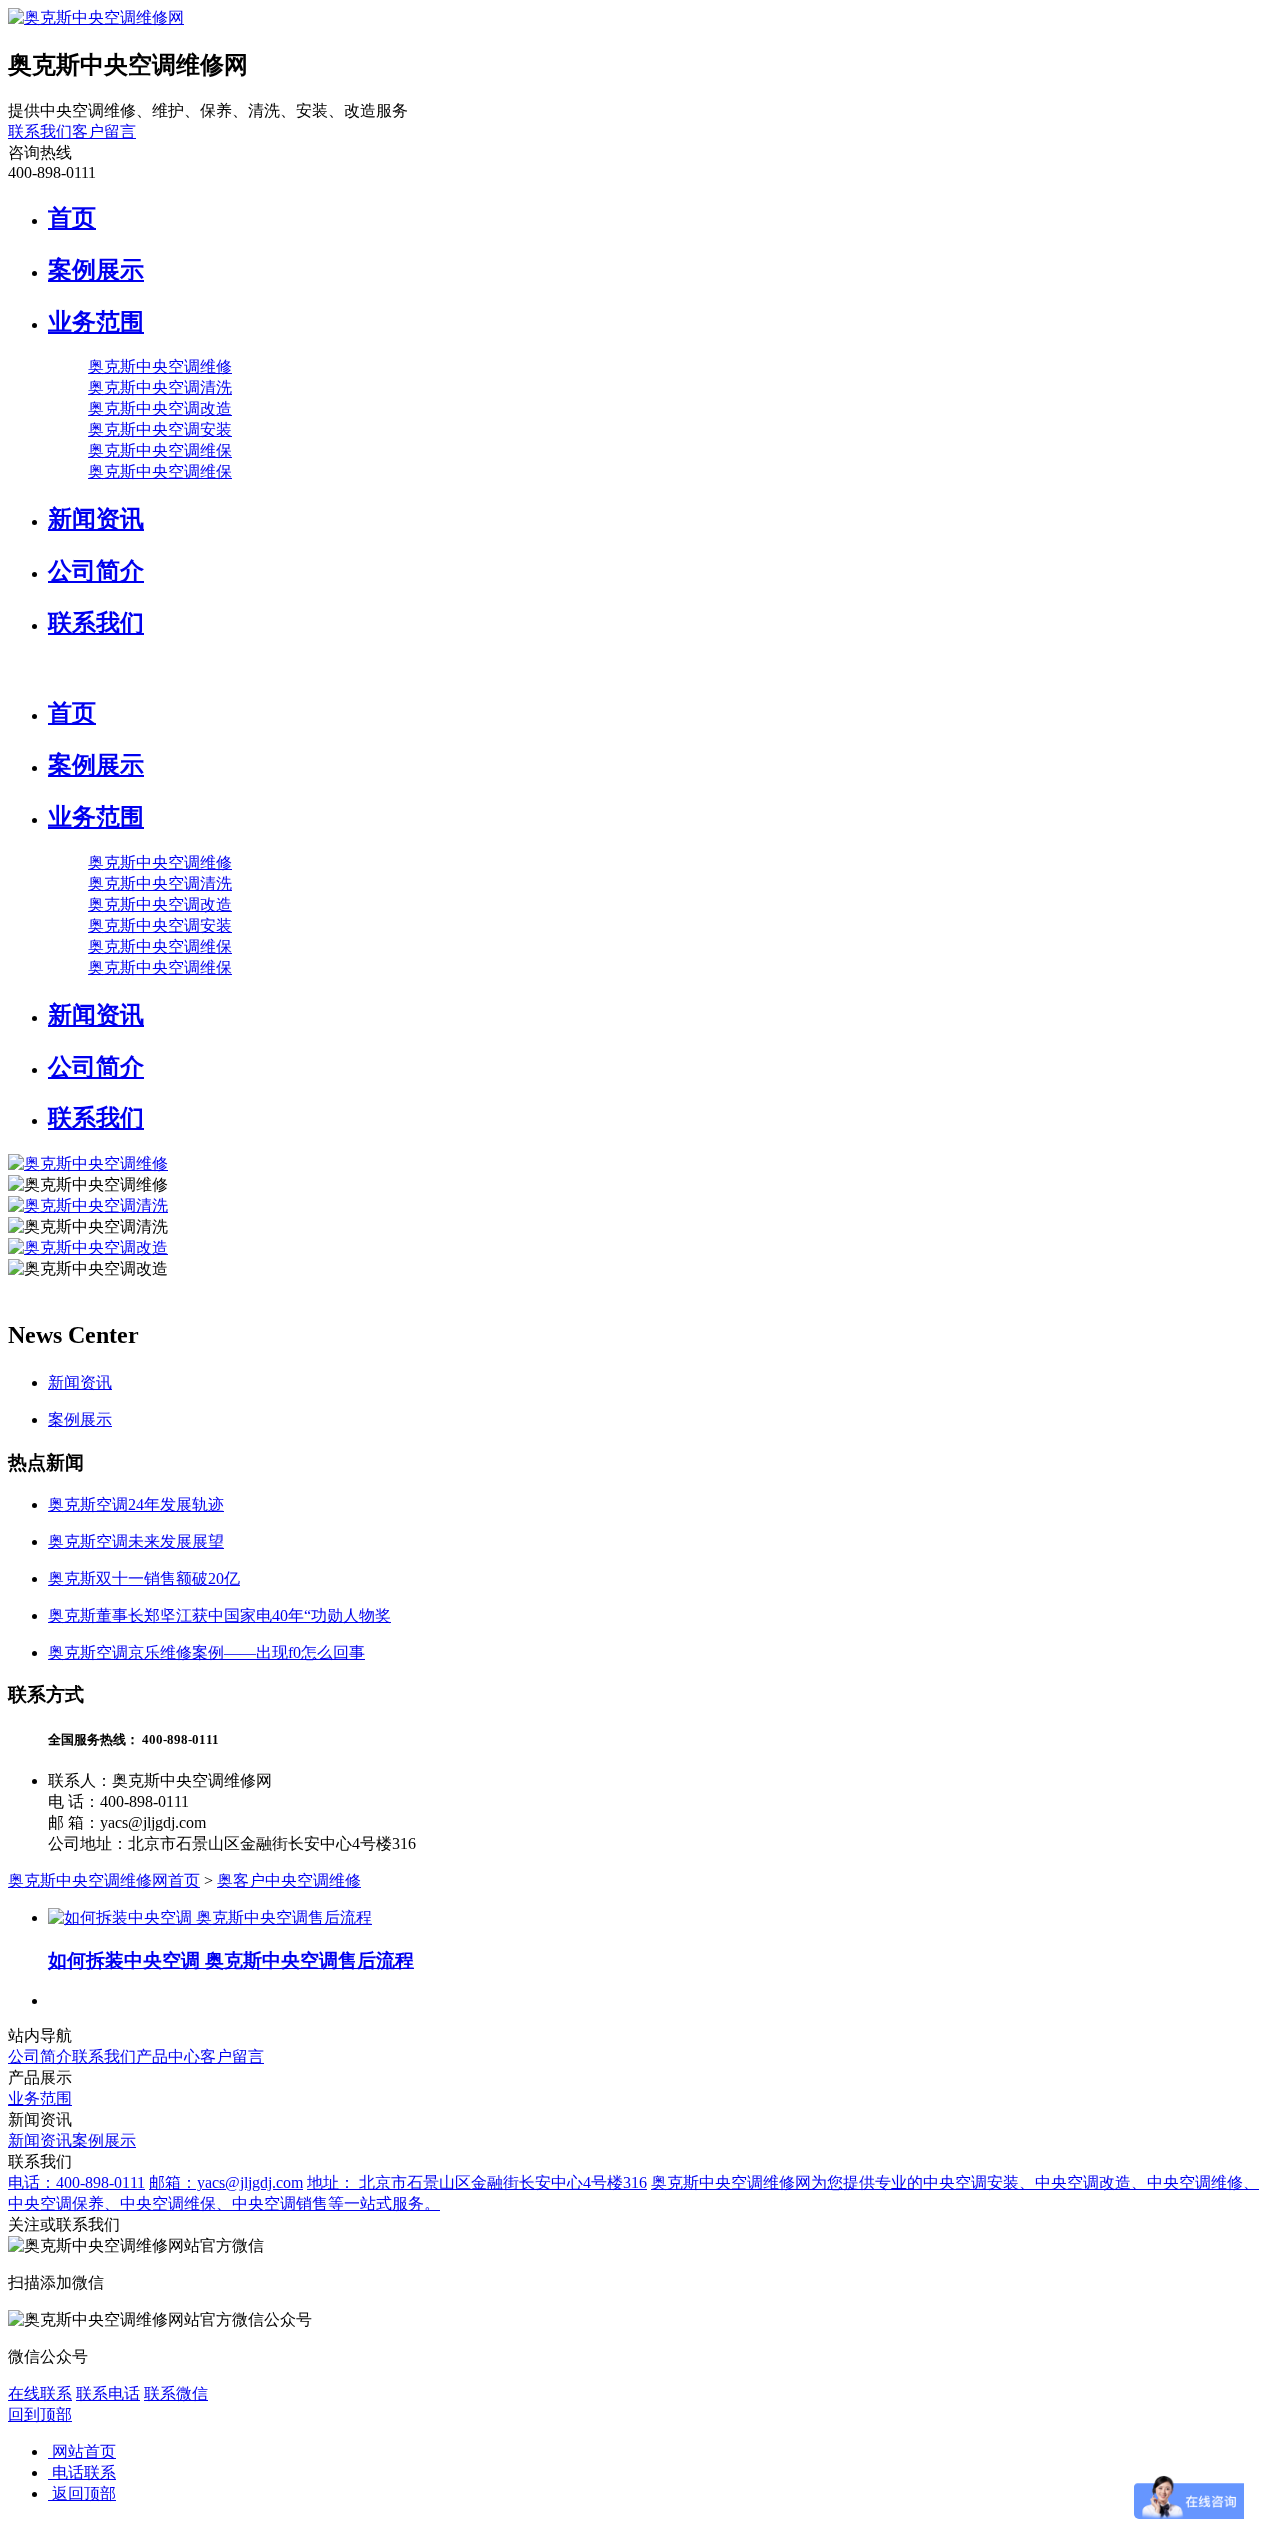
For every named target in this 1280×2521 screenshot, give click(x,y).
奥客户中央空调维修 (289, 1880)
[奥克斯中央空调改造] (88, 1247)
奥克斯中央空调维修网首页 (104, 1880)
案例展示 (96, 270)
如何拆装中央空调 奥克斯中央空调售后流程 (231, 1960)
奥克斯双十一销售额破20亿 (144, 1578)
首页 (72, 218)
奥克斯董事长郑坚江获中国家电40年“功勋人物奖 (219, 1615)
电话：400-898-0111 (76, 2182)
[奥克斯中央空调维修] (88, 1163)
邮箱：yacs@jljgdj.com (226, 2182)
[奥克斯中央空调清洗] (88, 1205)
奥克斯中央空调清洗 (160, 387)
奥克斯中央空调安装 (160, 429)
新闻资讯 (96, 519)
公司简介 (96, 571)
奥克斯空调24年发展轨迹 (136, 1504)
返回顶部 (82, 2493)
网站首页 (82, 2451)
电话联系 (82, 2472)
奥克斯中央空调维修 (160, 366)
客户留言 (104, 131)
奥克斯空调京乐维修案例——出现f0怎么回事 (206, 1652)
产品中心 (168, 2056)
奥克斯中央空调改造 (160, 408)
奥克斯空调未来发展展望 (136, 1541)
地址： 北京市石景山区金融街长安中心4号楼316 (477, 2182)
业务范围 (96, 322)
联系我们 (40, 131)
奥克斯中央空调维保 (160, 450)
